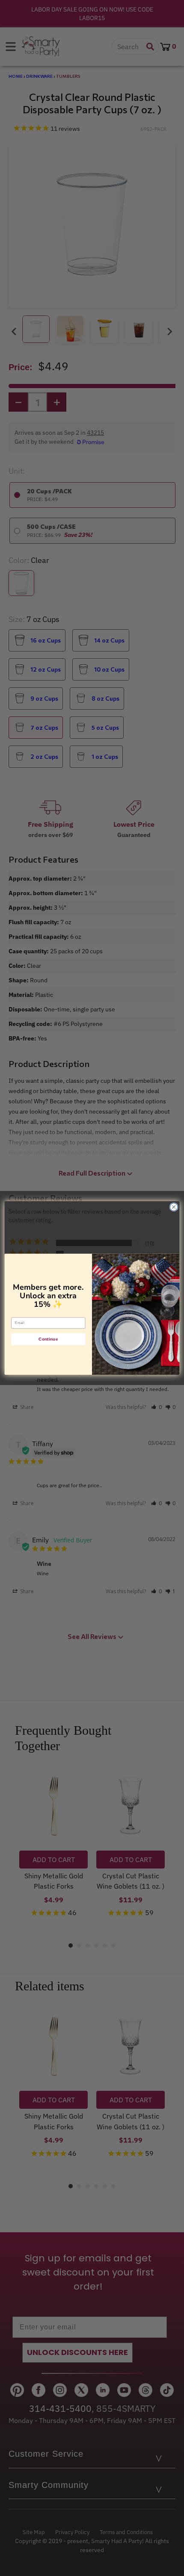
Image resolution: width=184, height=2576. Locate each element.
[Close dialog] (174, 1207)
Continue (48, 1339)
